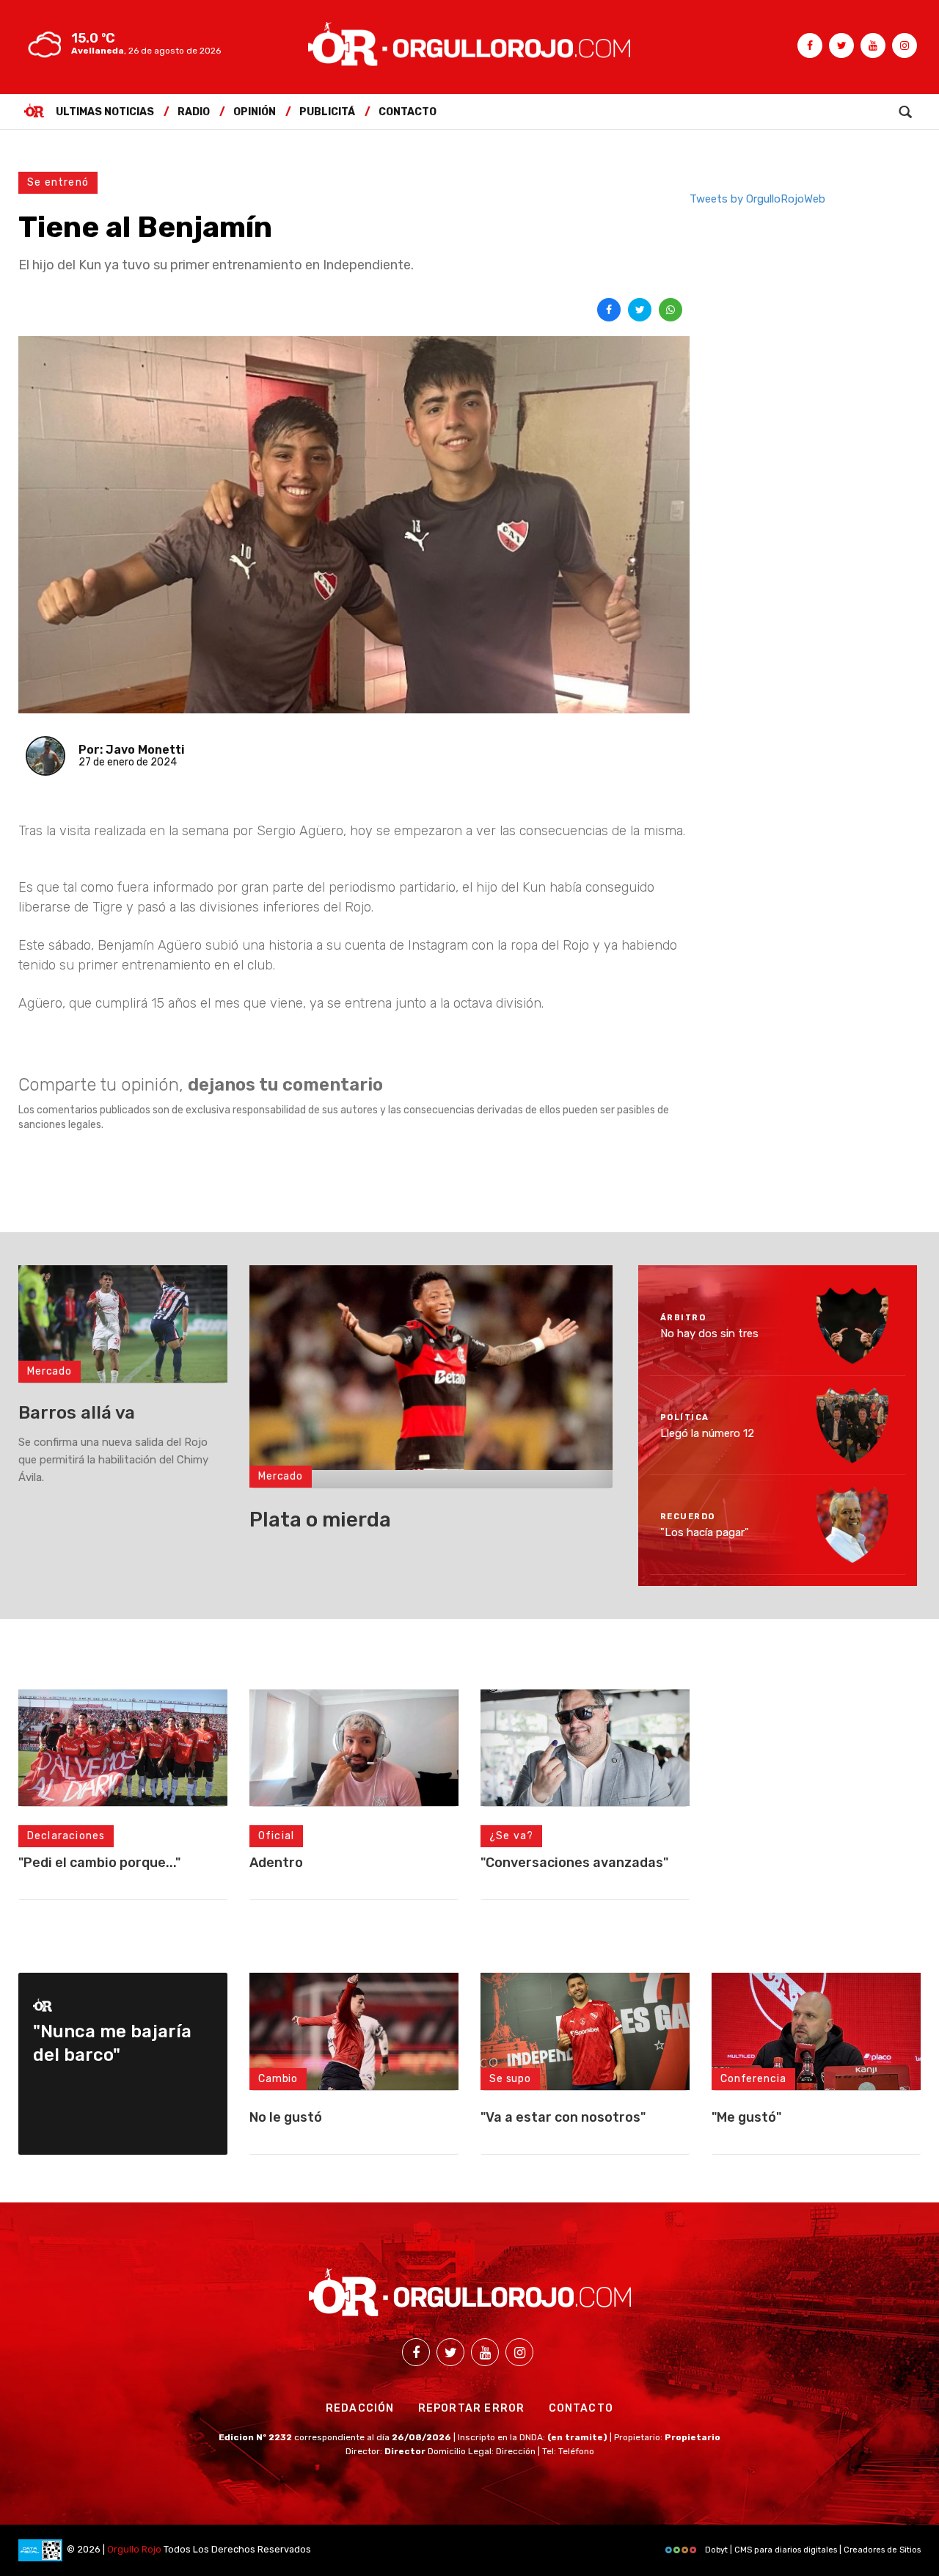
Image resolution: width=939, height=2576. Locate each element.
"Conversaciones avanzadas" (574, 1863)
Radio (194, 112)
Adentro (276, 1863)
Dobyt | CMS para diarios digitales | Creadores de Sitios (812, 2550)
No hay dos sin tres (709, 1334)
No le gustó (286, 2117)
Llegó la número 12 (707, 1433)
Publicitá (327, 112)
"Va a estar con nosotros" (563, 2117)
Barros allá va (77, 1413)
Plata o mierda (320, 1520)
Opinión (255, 112)
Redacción (360, 2408)
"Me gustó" (746, 2117)
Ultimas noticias (105, 112)
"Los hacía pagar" (705, 1532)
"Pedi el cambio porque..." (99, 1863)
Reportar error (472, 2408)
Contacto (408, 112)
